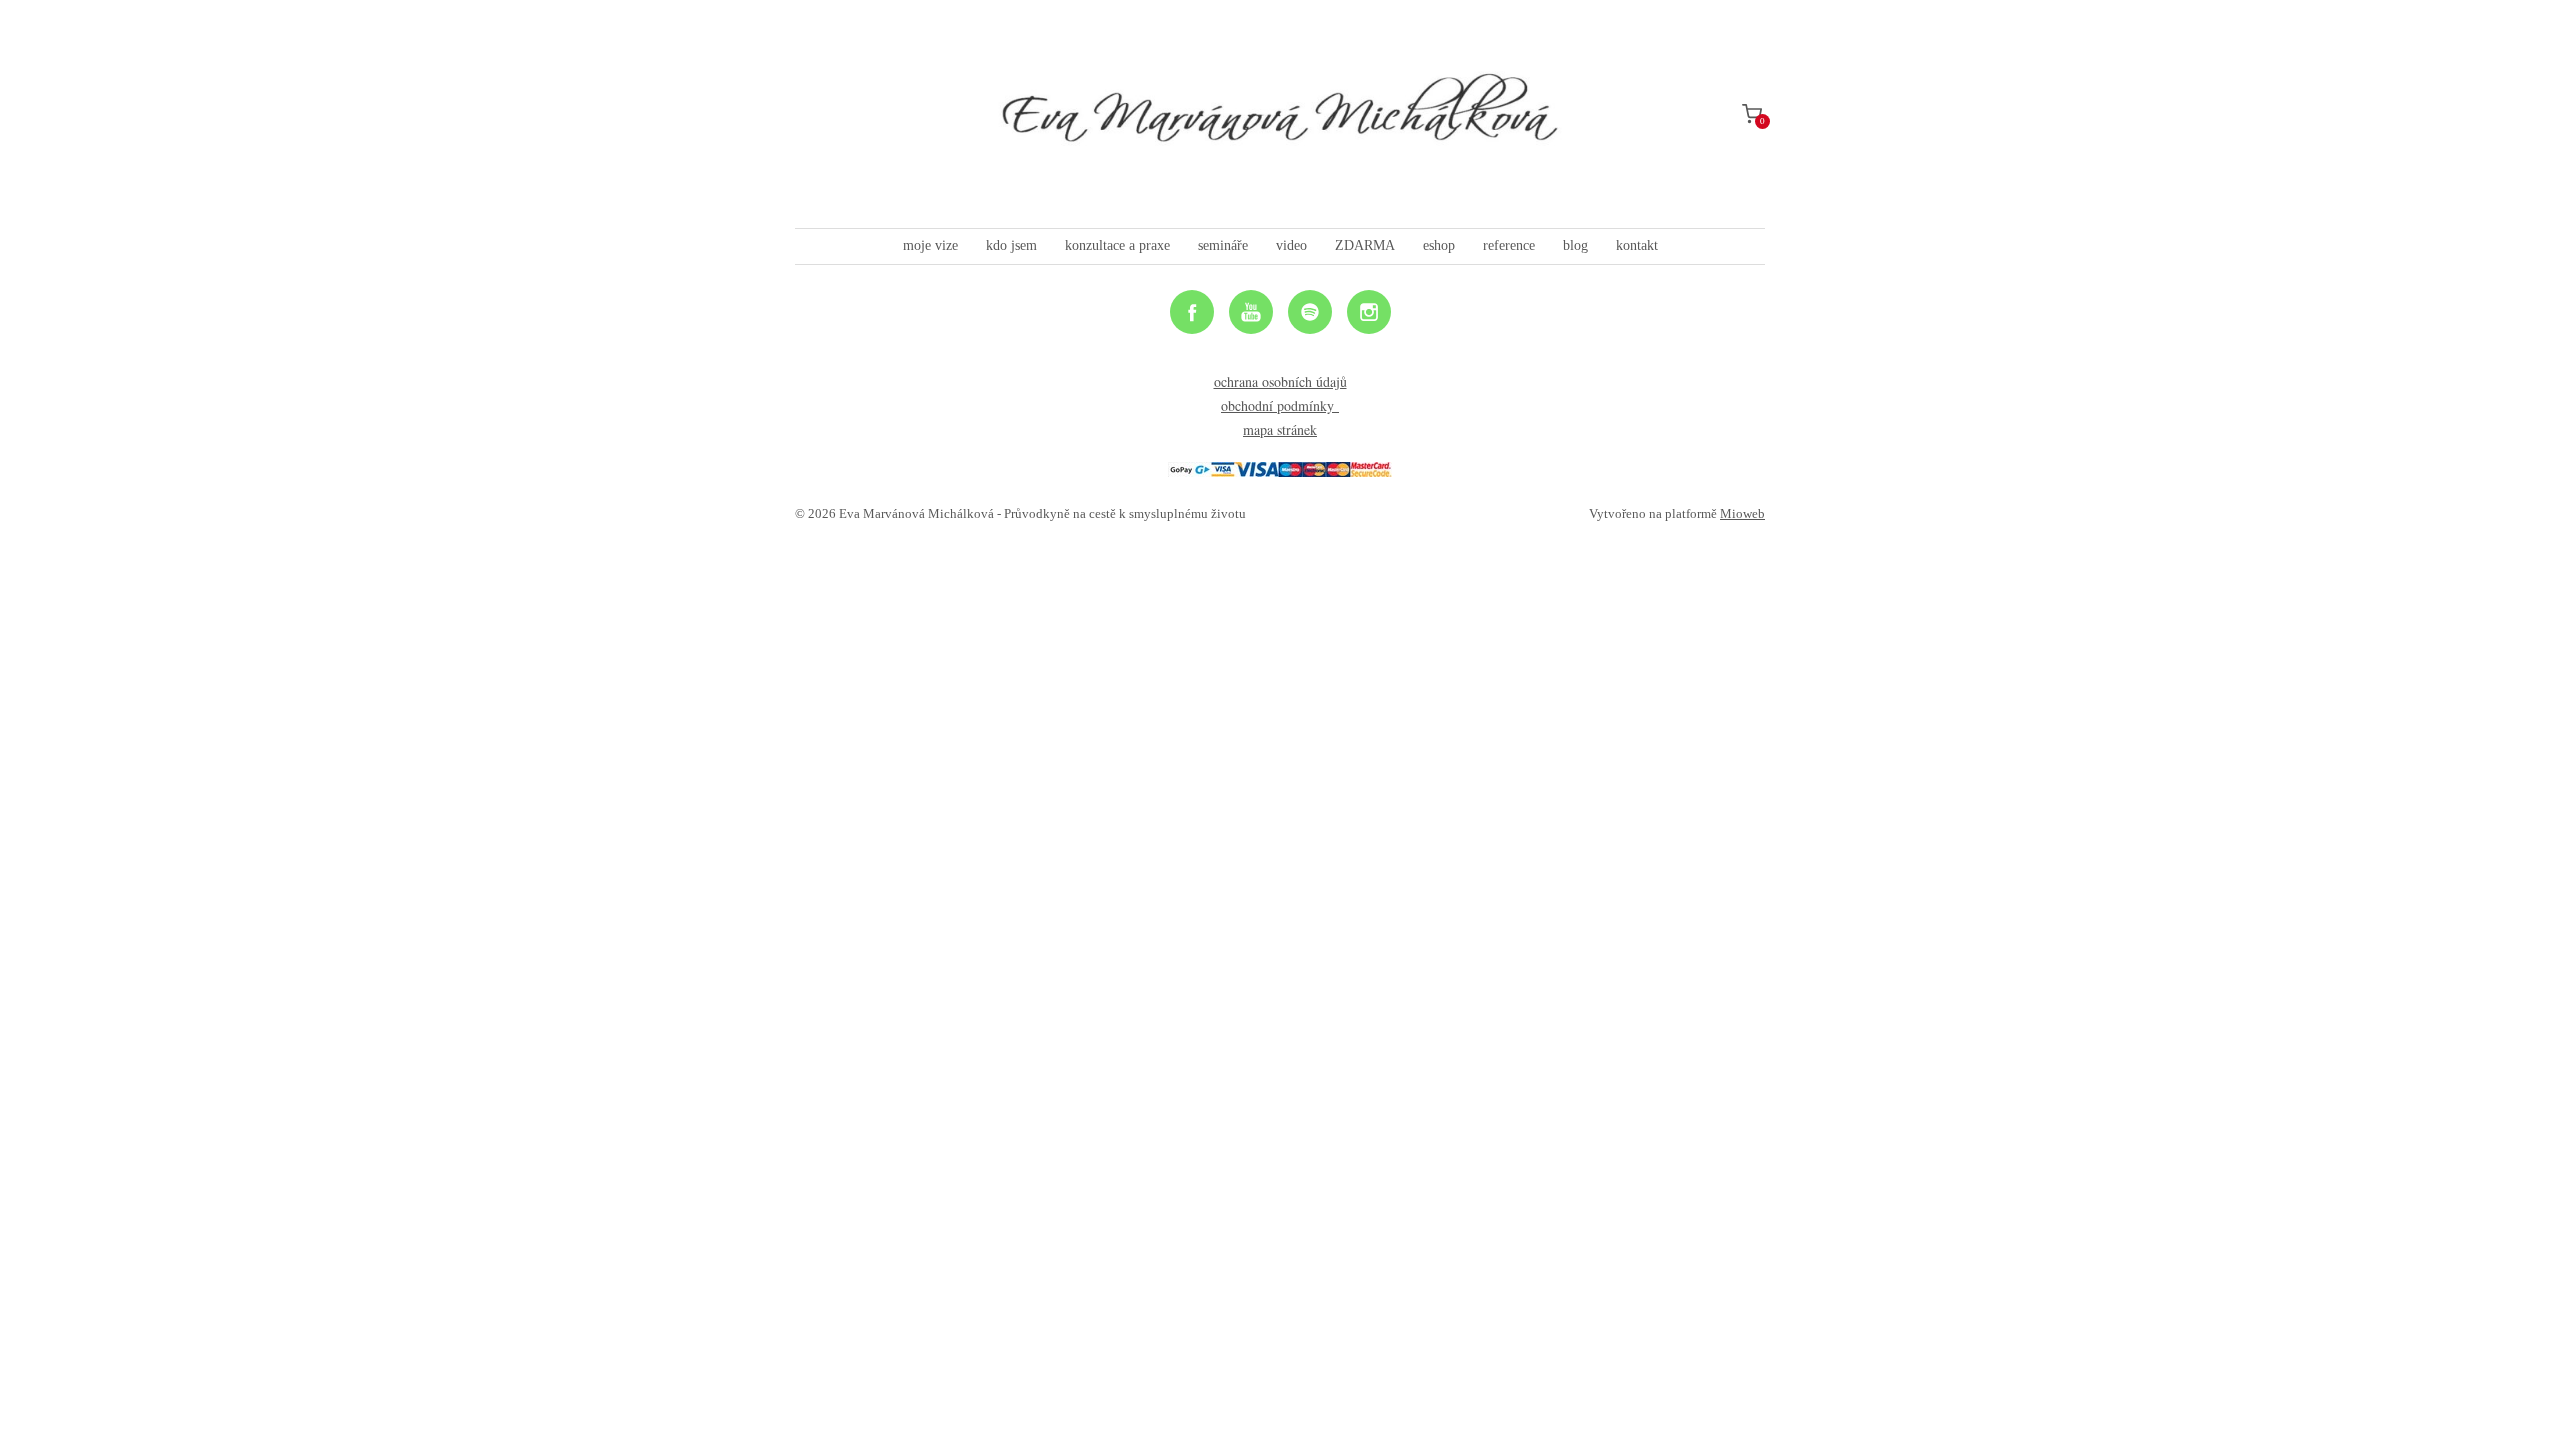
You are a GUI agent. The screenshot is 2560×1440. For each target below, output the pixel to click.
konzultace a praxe (1117, 245)
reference (1509, 245)
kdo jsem (1011, 245)
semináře (1223, 245)
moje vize (930, 245)
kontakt (1637, 245)
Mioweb (1742, 513)
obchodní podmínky (1280, 405)
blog (1575, 245)
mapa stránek (1280, 429)
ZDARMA (1365, 245)
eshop (1439, 245)
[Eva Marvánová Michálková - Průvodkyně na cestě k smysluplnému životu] (1280, 114)
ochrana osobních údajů (1280, 381)
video (1291, 245)
